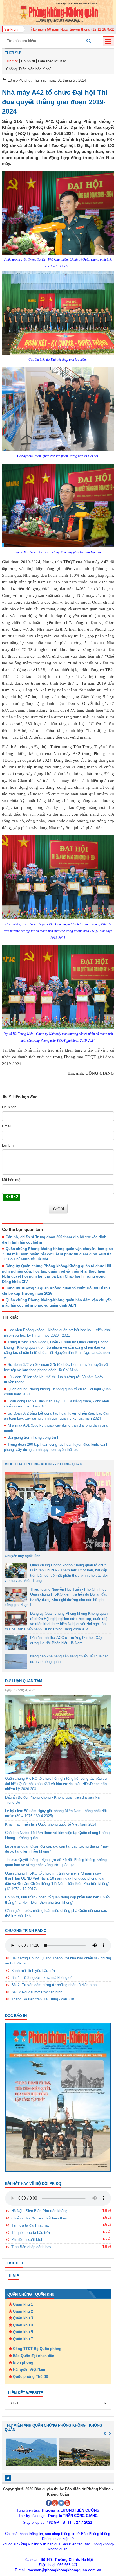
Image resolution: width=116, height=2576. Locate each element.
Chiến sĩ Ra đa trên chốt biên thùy (39, 2218)
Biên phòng (23, 2362)
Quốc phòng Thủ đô (31, 2377)
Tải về (107, 2210)
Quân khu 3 (23, 2318)
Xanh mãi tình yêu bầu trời (33, 1971)
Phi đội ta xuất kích (27, 2240)
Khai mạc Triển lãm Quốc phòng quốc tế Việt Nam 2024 (51, 1824)
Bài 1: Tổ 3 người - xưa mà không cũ (42, 1978)
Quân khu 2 (23, 2311)
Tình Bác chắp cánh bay (31, 2247)
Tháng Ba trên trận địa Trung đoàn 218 (43, 1999)
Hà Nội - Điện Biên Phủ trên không (39, 2211)
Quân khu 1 (23, 2304)
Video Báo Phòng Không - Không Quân (43, 1464)
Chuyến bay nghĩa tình (23, 1556)
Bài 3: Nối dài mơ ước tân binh (37, 1992)
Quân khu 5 (23, 2332)
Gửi (61, 1209)
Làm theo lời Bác (52, 61)
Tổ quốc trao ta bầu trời (31, 2233)
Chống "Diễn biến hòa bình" (29, 69)
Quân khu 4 (23, 2325)
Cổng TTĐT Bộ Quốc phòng (37, 2349)
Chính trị (28, 61)
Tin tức (12, 61)
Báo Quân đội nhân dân (34, 2356)
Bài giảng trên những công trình (33, 1437)
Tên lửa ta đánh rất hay (30, 2225)
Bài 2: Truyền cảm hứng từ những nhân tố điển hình (54, 1985)
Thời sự (13, 53)
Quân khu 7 (23, 2339)
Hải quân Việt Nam (29, 2369)
